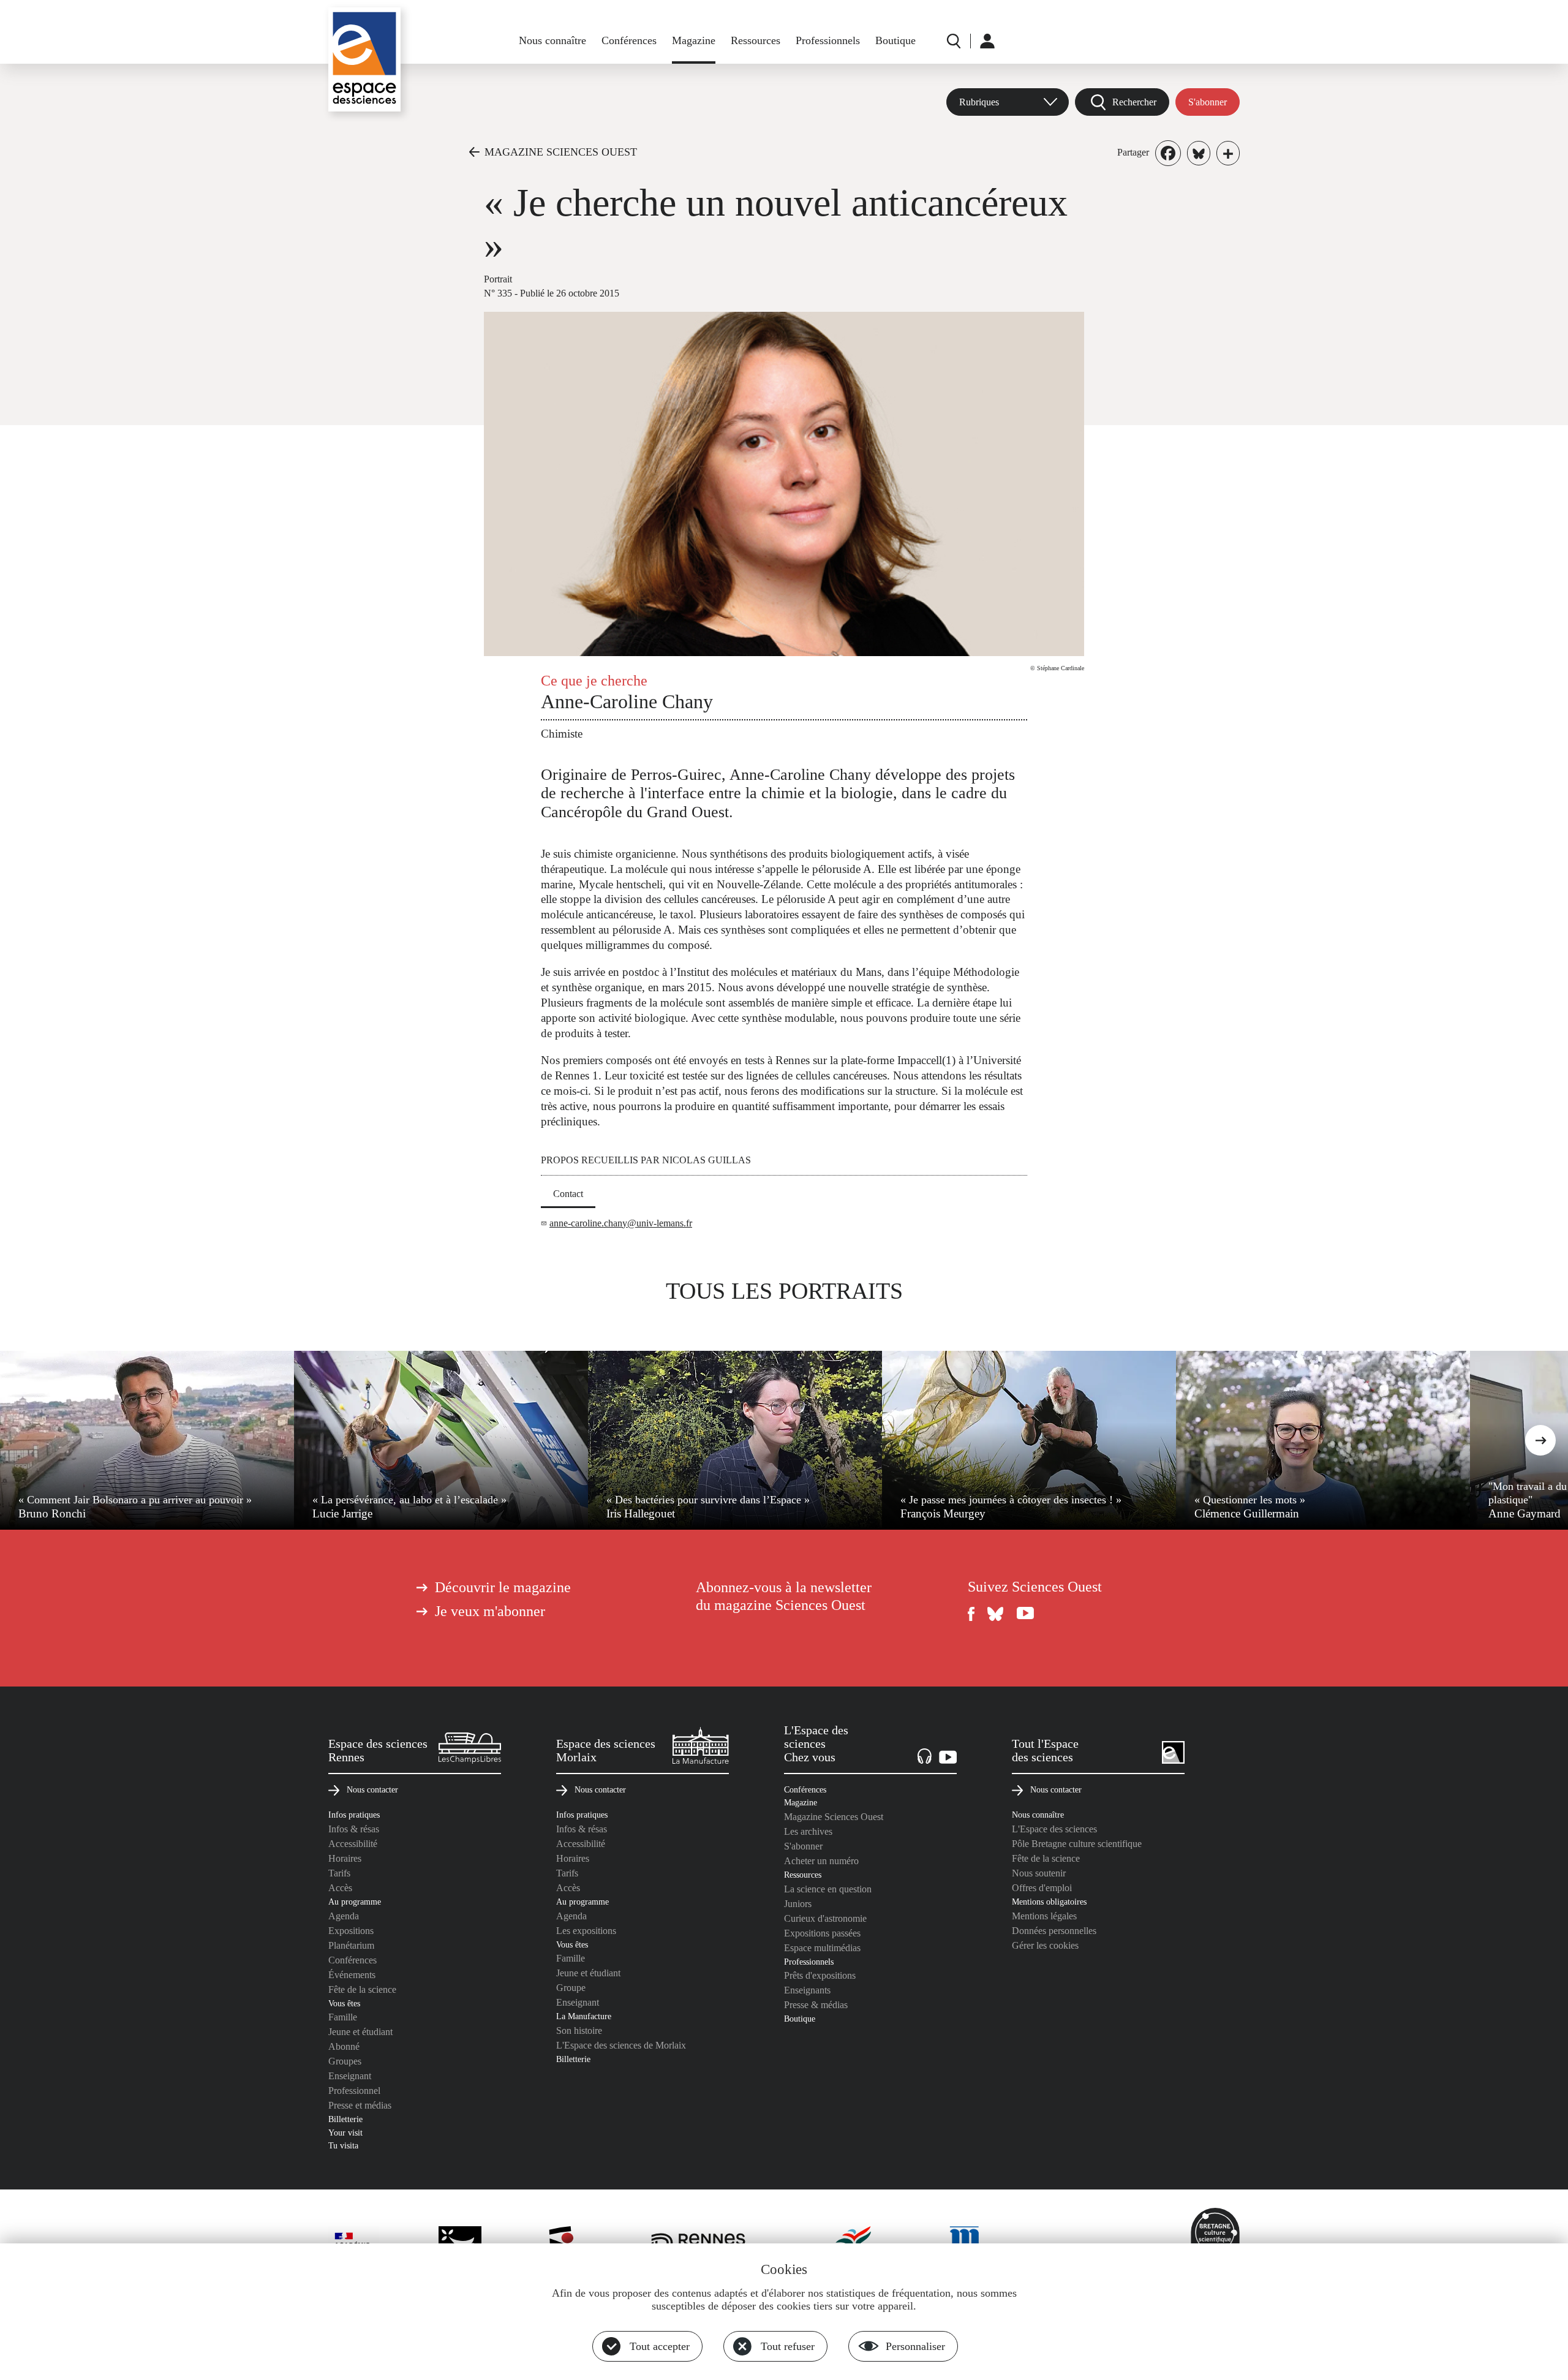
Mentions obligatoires (1049, 1902)
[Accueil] (364, 59)
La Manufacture (584, 2016)
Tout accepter (660, 2346)
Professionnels (828, 40)
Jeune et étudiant (360, 2032)
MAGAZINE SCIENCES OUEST (561, 152)
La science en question (828, 1889)
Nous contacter (372, 1789)
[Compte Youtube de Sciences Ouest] (1025, 1614)
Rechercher (1134, 102)
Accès (340, 1888)
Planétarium (351, 1945)
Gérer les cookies (1045, 1945)
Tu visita (343, 2145)
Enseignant (350, 2076)
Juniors (798, 1904)
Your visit (345, 2133)
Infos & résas (354, 1829)
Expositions (351, 1931)
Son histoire (579, 2031)
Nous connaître (552, 40)
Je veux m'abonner (490, 1611)
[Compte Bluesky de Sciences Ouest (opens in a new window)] (996, 1614)
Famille (343, 2017)
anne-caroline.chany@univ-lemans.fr (621, 1223)
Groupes (345, 2061)
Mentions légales (1044, 1916)
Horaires (345, 1858)
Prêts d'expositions (820, 1975)
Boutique (895, 40)
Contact (568, 1194)
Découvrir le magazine (503, 1587)
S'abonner (1208, 102)
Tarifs (339, 1873)
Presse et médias (360, 2105)
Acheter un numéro (821, 1861)
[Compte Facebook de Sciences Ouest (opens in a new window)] (971, 1614)
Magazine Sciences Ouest (834, 1817)
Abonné (344, 2046)
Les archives (808, 1831)
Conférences (629, 40)
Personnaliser (915, 2346)
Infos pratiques (354, 1815)
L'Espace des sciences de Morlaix (621, 2045)
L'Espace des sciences (1054, 1829)
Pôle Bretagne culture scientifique (1077, 1844)
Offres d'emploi (1042, 1888)
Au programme (355, 1902)
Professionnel (354, 2091)
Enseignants (807, 1990)
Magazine (694, 40)
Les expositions (586, 1931)
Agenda (344, 1916)
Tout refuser (788, 2346)
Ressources (756, 40)
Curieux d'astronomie (825, 1918)
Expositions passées (822, 1933)
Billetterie (345, 2119)
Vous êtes (344, 2003)
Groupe (571, 1988)
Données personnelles (1054, 1931)
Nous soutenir (1039, 1873)
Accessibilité (353, 1844)
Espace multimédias (822, 1948)
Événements (352, 1975)
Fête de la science (362, 1989)
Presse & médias (816, 2005)
